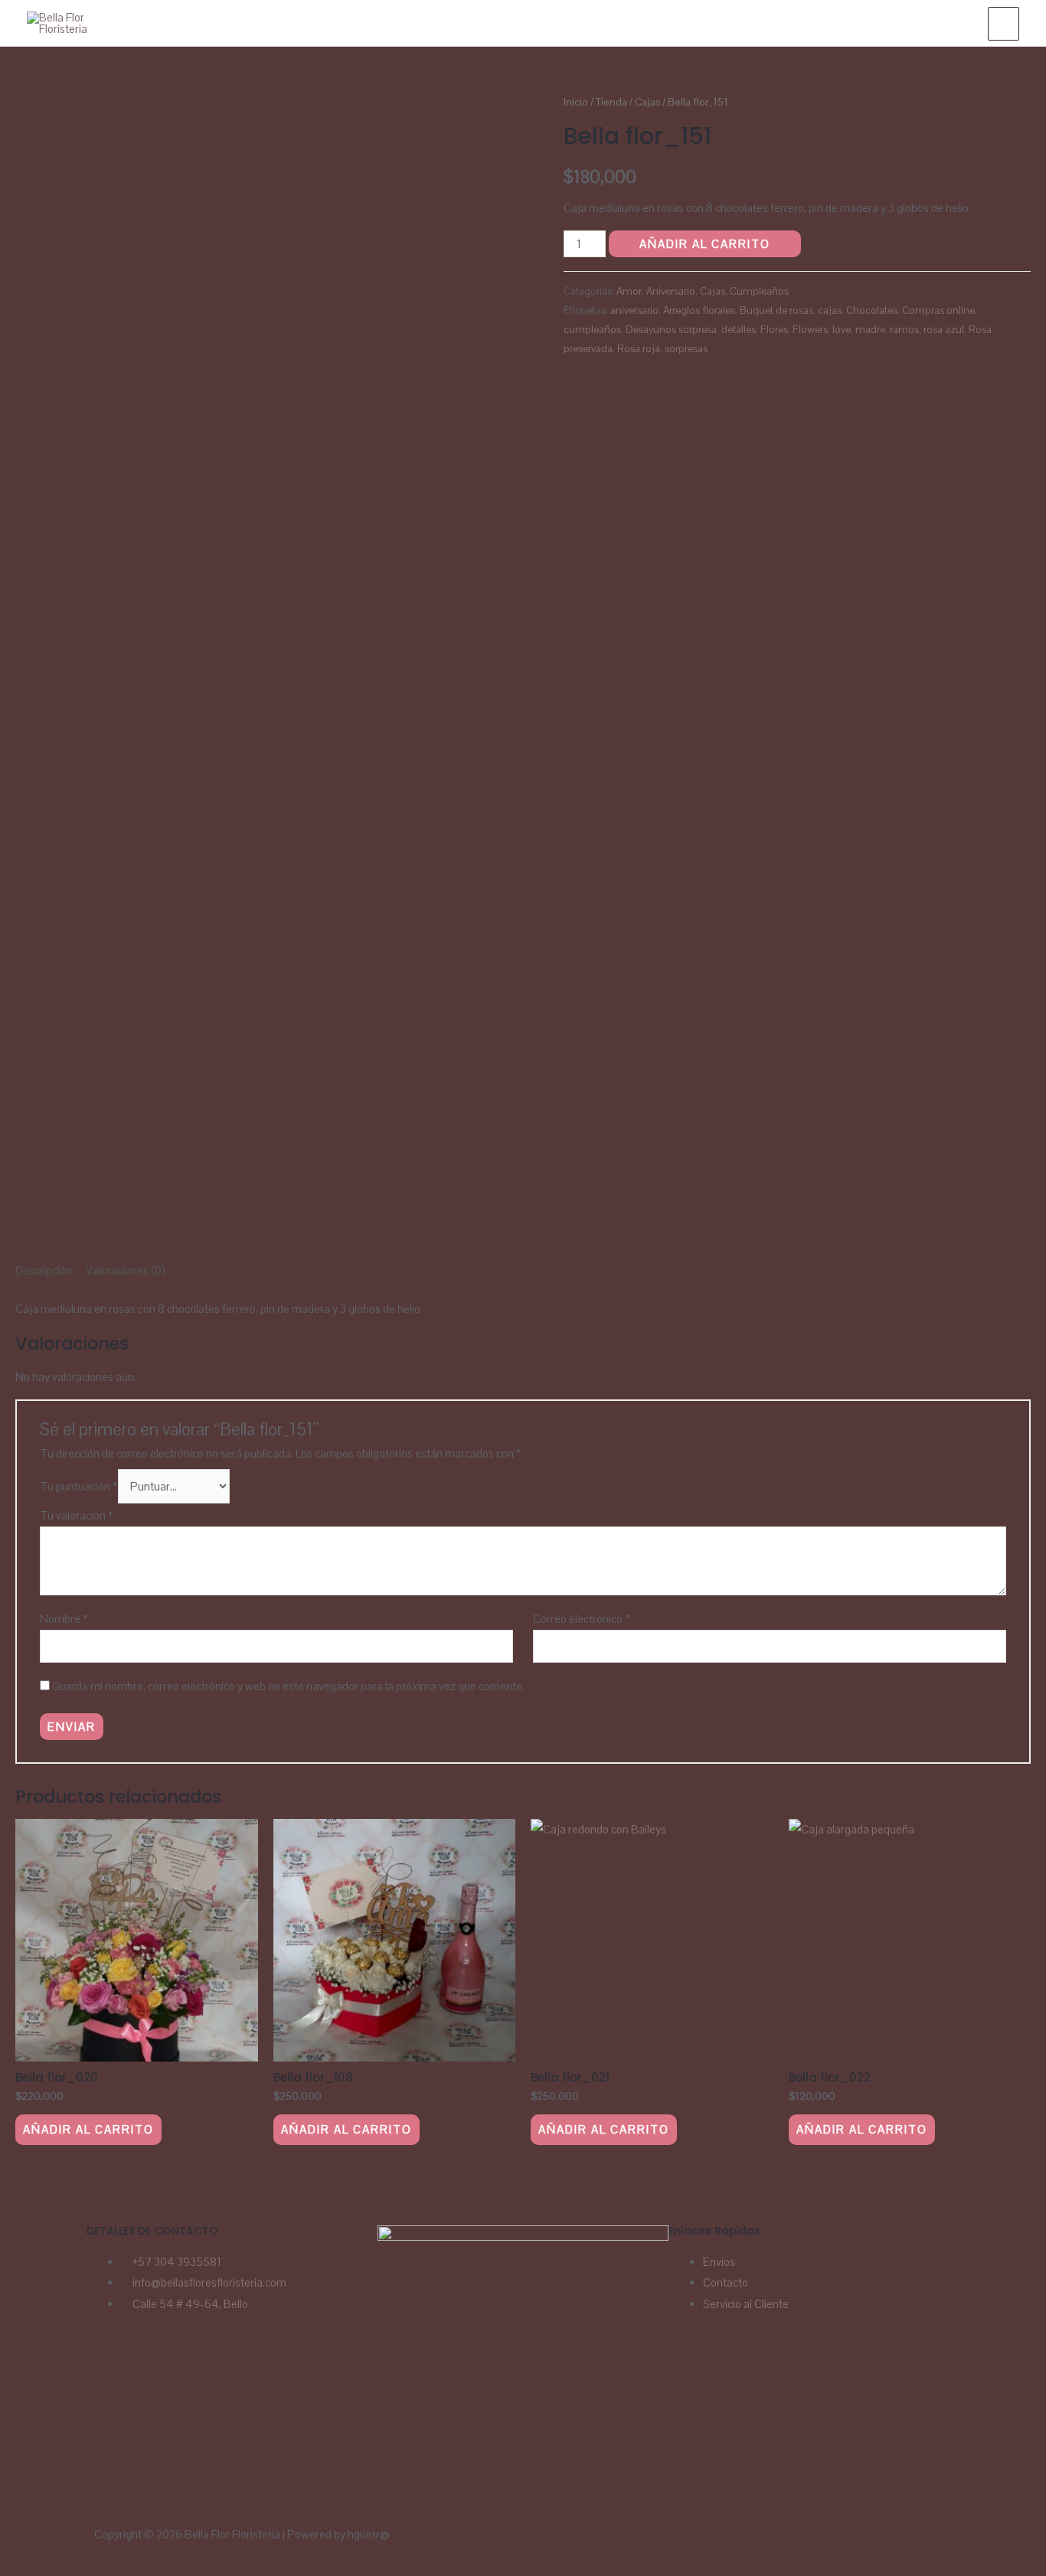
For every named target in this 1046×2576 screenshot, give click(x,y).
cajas (830, 310)
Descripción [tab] (44, 1270)
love (842, 330)
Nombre (64, 1619)
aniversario (634, 310)
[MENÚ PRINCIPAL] (1004, 24)
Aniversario (671, 291)
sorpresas (686, 349)
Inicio (576, 102)
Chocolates (872, 310)
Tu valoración (77, 1515)
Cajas (647, 102)
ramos (904, 330)
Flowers (810, 330)
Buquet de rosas (776, 310)
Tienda (611, 102)
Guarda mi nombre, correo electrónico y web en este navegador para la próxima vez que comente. (288, 1686)
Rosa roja (639, 349)
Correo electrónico (582, 1619)
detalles (739, 330)
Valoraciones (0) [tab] (126, 1270)
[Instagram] (146, 2367)
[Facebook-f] (590, 2543)
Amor (629, 291)
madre (870, 330)
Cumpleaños (759, 291)
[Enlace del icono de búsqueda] (959, 23)
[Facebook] (106, 2367)
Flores (774, 330)
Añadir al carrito (705, 244)
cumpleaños (592, 330)
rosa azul (944, 330)
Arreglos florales (699, 310)
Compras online (938, 310)
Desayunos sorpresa (671, 330)
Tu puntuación (79, 1486)
